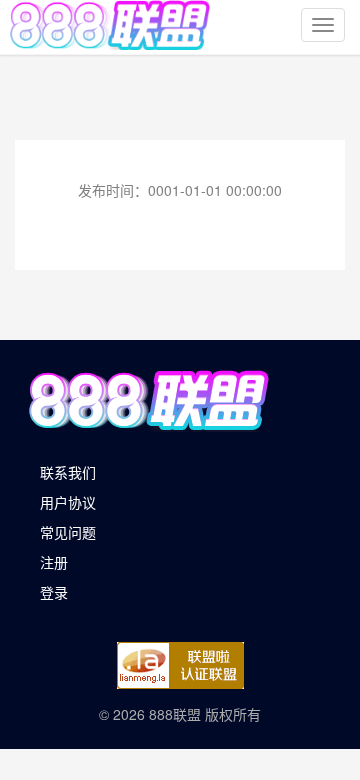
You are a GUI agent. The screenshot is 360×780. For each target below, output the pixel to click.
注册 (54, 562)
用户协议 (68, 502)
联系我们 (68, 472)
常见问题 (68, 532)
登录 (54, 592)
